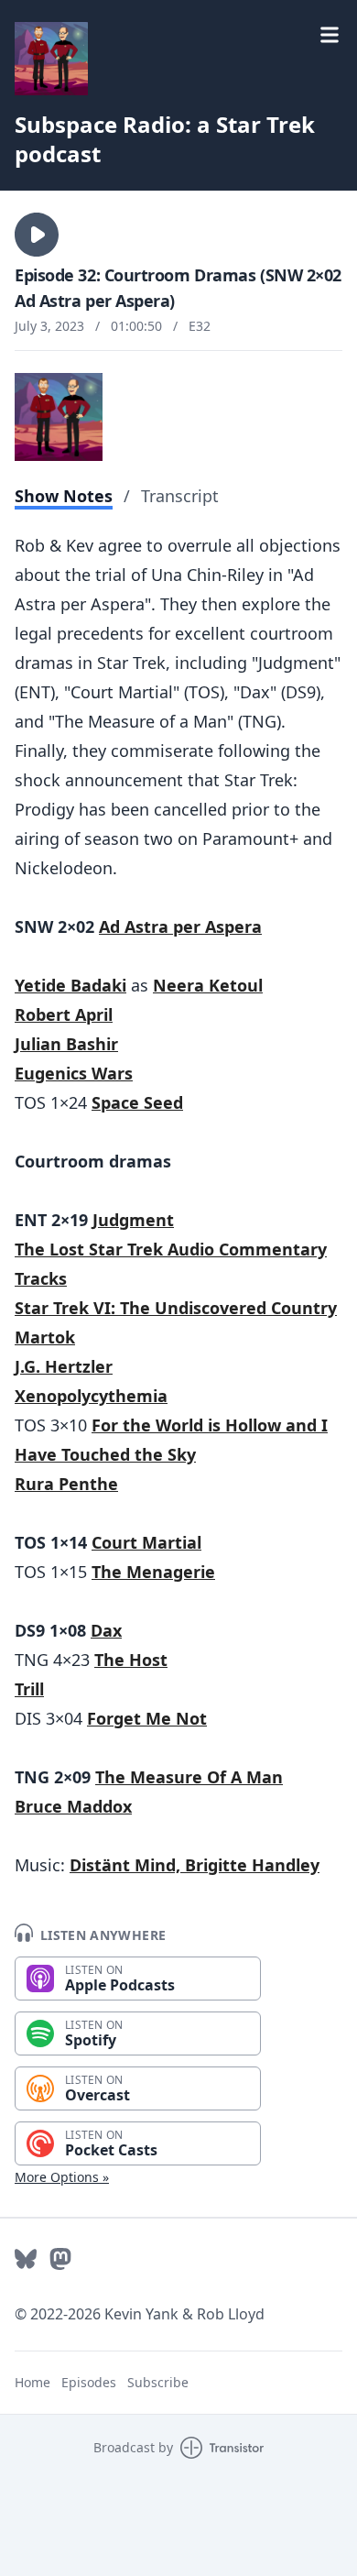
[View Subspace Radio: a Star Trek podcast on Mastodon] (60, 2259)
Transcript (180, 496)
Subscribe (158, 2382)
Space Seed (137, 1102)
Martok (45, 1337)
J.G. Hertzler (64, 1366)
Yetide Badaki (70, 985)
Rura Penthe (66, 1484)
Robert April (64, 1014)
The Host (131, 1660)
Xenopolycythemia (91, 1396)
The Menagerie (153, 1572)
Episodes (89, 2382)
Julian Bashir (66, 1044)
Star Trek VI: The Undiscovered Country (176, 1308)
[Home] (51, 59)
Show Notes (64, 496)
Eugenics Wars (74, 1073)
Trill (29, 1689)
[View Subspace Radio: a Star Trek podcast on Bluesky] (26, 2259)
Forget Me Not (147, 1718)
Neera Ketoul (208, 985)
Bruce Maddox (73, 1806)
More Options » (62, 2177)
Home (32, 2382)
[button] (37, 235)
